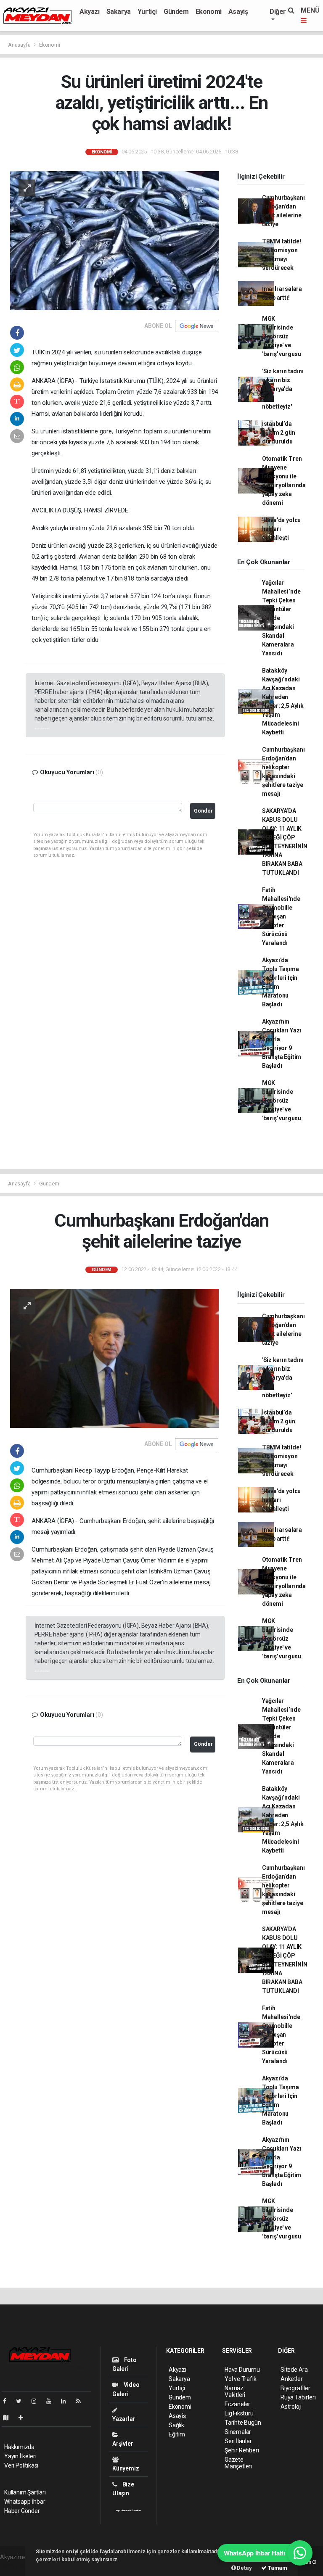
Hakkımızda (19, 2447)
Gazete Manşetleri (238, 2463)
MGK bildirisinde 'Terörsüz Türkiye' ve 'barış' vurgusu (282, 336)
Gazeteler (136, 2510)
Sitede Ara (294, 2370)
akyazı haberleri (42, 728)
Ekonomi (209, 12)
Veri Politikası (21, 2465)
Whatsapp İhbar (25, 2502)
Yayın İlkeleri (20, 2456)
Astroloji (291, 2407)
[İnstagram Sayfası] (37, 2401)
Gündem (176, 12)
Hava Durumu (242, 2370)
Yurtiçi (147, 12)
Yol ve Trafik (241, 2379)
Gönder (203, 811)
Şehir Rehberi (242, 2450)
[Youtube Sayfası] (52, 2401)
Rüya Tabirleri (298, 2397)
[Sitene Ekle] (24, 2418)
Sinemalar (238, 2432)
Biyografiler (295, 2388)
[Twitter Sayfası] (22, 2401)
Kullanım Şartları (25, 2492)
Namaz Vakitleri (235, 2391)
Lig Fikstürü (239, 2413)
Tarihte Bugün (243, 2423)
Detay (244, 2568)
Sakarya (119, 12)
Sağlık (176, 2425)
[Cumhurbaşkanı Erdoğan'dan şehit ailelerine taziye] (114, 1358)
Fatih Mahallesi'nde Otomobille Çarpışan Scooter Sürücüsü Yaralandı (281, 916)
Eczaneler (237, 2404)
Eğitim (177, 2434)
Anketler (291, 2379)
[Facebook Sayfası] (8, 2401)
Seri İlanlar (238, 2441)
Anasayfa (20, 45)
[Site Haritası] (9, 2418)
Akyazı (90, 12)
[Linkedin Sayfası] (67, 2401)
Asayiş (238, 12)
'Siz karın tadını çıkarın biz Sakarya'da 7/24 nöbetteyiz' (283, 389)
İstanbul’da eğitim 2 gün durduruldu (279, 433)
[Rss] (82, 2401)
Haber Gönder (22, 2511)
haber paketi (16, 2566)
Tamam (277, 2568)
